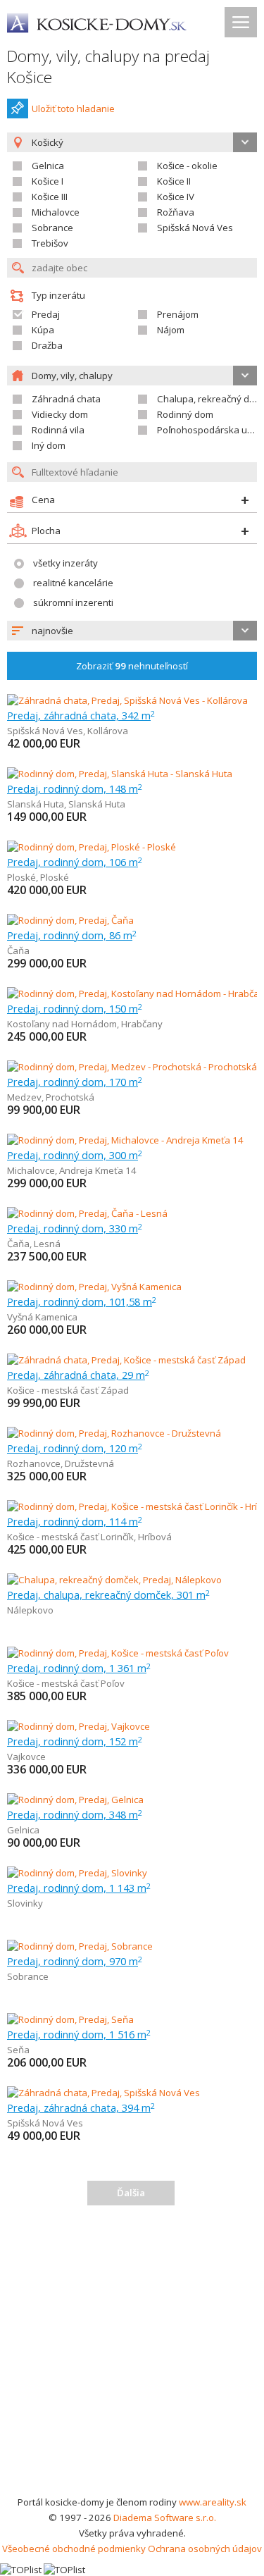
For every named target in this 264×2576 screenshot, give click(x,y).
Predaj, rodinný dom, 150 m (75, 1008)
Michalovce (56, 212)
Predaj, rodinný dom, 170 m (75, 1082)
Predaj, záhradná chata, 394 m (81, 2107)
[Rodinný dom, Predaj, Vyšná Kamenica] (94, 1287)
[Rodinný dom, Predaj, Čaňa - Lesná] (87, 1213)
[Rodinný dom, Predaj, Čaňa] (70, 920)
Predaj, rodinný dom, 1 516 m (79, 2034)
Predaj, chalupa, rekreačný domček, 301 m (108, 1594)
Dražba (47, 345)
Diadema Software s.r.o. (165, 2518)
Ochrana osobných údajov (205, 2549)
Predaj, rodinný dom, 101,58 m (82, 1301)
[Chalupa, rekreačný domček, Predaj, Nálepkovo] (114, 1580)
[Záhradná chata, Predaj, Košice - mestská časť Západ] (126, 1360)
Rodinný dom (185, 414)
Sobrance (52, 228)
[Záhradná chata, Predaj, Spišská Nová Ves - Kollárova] (127, 700)
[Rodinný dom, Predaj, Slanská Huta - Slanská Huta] (120, 774)
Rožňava (176, 212)
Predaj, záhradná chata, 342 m (81, 715)
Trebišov (50, 243)
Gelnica (48, 166)
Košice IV (176, 197)
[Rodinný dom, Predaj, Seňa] (70, 2019)
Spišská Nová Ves (195, 228)
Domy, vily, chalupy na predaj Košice (108, 67)
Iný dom (49, 445)
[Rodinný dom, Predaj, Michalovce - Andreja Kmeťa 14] (125, 1140)
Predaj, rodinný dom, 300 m (75, 1155)
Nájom (171, 330)
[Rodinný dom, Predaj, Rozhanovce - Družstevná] (114, 1433)
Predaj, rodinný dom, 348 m (75, 1814)
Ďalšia (131, 2193)
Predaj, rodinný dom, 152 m (75, 1741)
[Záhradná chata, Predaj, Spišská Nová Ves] (103, 2093)
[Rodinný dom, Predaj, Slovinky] (77, 1873)
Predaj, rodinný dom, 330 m (75, 1228)
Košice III (50, 197)
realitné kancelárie (73, 583)
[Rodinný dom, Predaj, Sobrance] (80, 1946)
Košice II (174, 181)
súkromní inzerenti (73, 602)
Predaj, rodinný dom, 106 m (75, 862)
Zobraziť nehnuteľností (132, 666)
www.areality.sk (213, 2502)
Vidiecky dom (60, 414)
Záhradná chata (66, 399)
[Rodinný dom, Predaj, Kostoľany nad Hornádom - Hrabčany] (133, 993)
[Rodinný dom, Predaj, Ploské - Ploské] (92, 847)
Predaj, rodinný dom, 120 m (75, 1448)
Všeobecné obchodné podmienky (74, 2549)
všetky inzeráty (65, 563)
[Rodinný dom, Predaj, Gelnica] (75, 1800)
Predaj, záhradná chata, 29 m (78, 1375)
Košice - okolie (187, 166)
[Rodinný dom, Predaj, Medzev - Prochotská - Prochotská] (132, 1067)
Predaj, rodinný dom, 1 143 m (79, 1888)
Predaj (46, 314)
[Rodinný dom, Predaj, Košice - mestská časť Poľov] (118, 1653)
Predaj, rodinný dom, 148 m (75, 788)
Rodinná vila (58, 430)
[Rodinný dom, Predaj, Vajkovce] (78, 1726)
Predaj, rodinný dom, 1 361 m (79, 1668)
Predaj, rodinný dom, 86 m (72, 935)
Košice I (48, 181)
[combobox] (132, 631)
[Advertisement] (132, 2355)
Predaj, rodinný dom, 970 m (75, 1961)
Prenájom (178, 314)
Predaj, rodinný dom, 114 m (75, 1521)
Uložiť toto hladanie (73, 109)
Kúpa (43, 330)
